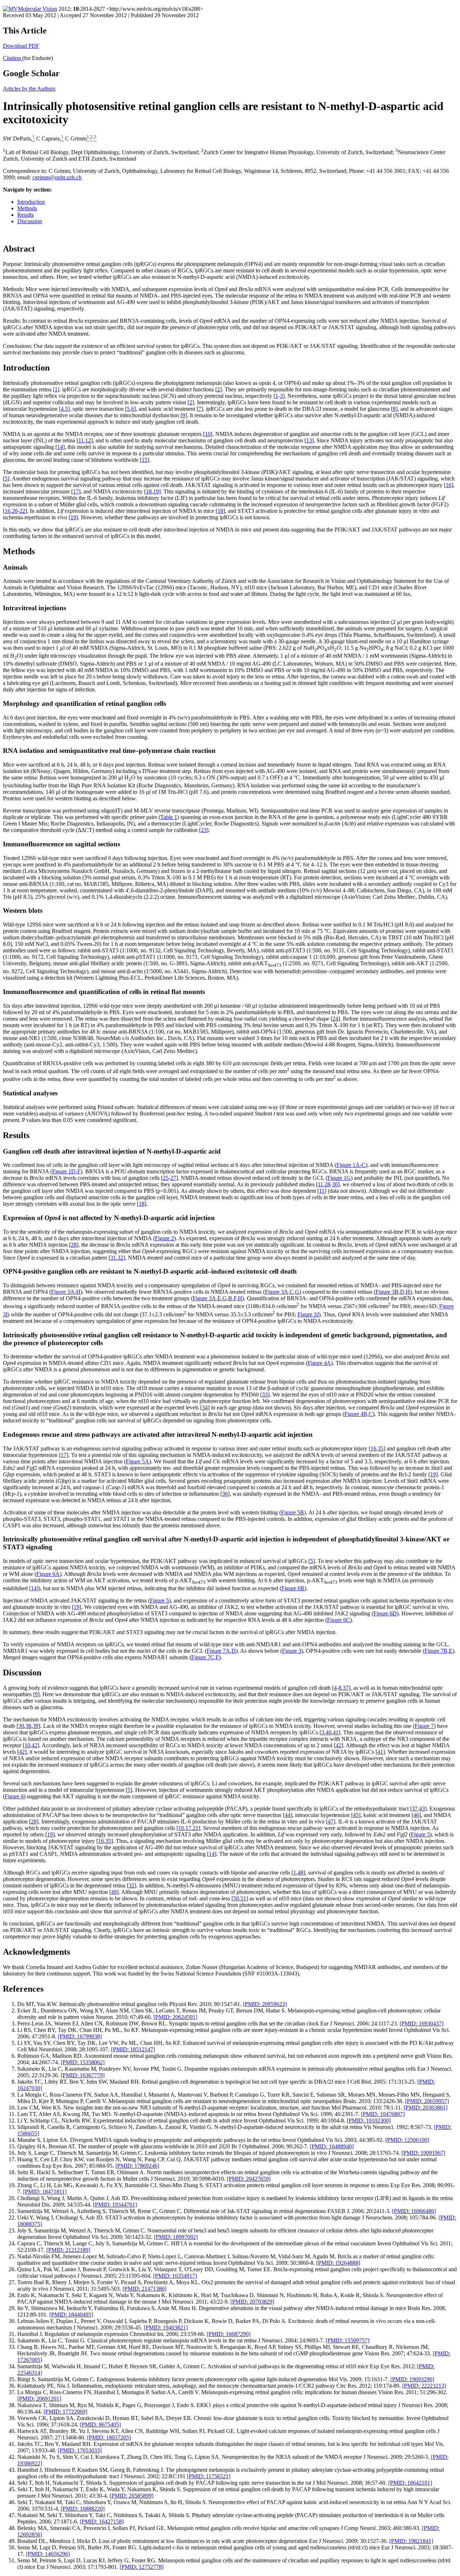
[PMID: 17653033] (80, 2450)
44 (287, 1815)
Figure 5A (137, 1461)
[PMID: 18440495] (71, 2315)
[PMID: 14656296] (48, 2554)
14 (60, 447)
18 (149, 491)
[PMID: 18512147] (133, 2049)
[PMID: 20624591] (175, 2017)
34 (205, 1407)
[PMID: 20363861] (425, 2108)
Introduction (31, 202)
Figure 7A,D (221, 1651)
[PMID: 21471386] (144, 2289)
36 (225, 1494)
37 (346, 1688)
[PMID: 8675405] (100, 2425)
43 (422, 1809)
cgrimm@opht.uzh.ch (57, 177)
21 (195, 1828)
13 (309, 440)
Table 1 (169, 817)
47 (331, 1821)
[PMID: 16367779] (83, 2075)
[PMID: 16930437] (422, 2023)
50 (236, 1898)
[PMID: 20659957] (427, 2101)
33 (265, 1395)
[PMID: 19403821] (166, 2327)
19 (156, 491)
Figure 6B (293, 1588)
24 (335, 1019)
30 (335, 1184)
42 (34, 1745)
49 (114, 1892)
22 (22, 511)
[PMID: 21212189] (68, 2250)
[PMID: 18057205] (109, 2437)
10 (208, 434)
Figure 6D (385, 1613)
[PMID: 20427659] (249, 2179)
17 (76, 491)
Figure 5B (293, 1512)
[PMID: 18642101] (410, 2483)
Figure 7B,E (438, 1651)
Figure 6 (14, 1796)
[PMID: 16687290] (229, 2334)
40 (328, 1732)
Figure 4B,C (358, 1414)
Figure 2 (164, 1238)
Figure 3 (292, 1651)
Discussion (30, 221)
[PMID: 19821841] (411, 2541)
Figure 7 (424, 1726)
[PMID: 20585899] (132, 2496)
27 (173, 1178)
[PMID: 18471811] (45, 2192)
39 (36, 1726)
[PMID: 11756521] (209, 2476)
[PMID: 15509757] (348, 2340)
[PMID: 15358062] (83, 2062)
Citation (13, 58)
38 (28, 1726)
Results (26, 215)
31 (113, 1258)
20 (15, 511)
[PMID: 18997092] (176, 2237)
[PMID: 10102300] (369, 2120)
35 (381, 1448)
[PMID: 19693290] (412, 2379)
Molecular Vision (38, 9)
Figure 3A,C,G (282, 1292)
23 (204, 830)
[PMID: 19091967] (423, 2153)
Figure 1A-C (351, 1165)
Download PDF (21, 46)
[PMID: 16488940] (332, 2146)
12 (88, 440)
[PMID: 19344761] (115, 2205)
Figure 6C (339, 1620)
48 (300, 1873)
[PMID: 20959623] (265, 2004)
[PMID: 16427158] (102, 2522)
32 (120, 1258)
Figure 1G (339, 1178)
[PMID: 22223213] (424, 2386)
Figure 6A (48, 1574)
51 (243, 1898)
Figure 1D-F (66, 1171)
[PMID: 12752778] (142, 2567)
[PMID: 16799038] (80, 2036)
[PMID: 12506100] (407, 2140)
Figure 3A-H (66, 1292)
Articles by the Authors (29, 89)
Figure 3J (308, 1314)
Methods (27, 208)
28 (327, 1184)
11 (81, 440)
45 (356, 1815)
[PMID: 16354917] (175, 2276)
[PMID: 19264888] (338, 2263)
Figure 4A (319, 1363)
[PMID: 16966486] (414, 2211)
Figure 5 (159, 1600)
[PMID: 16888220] (83, 2509)
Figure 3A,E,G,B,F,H (217, 1298)
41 (336, 1732)
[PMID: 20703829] (252, 2302)
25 (166, 1178)
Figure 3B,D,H (393, 1292)
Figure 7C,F (205, 1657)
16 (448, 485)
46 (416, 1815)
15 (144, 460)
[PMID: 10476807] (383, 2114)
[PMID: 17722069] (65, 2412)
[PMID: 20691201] (39, 2399)
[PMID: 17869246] (137, 2166)
